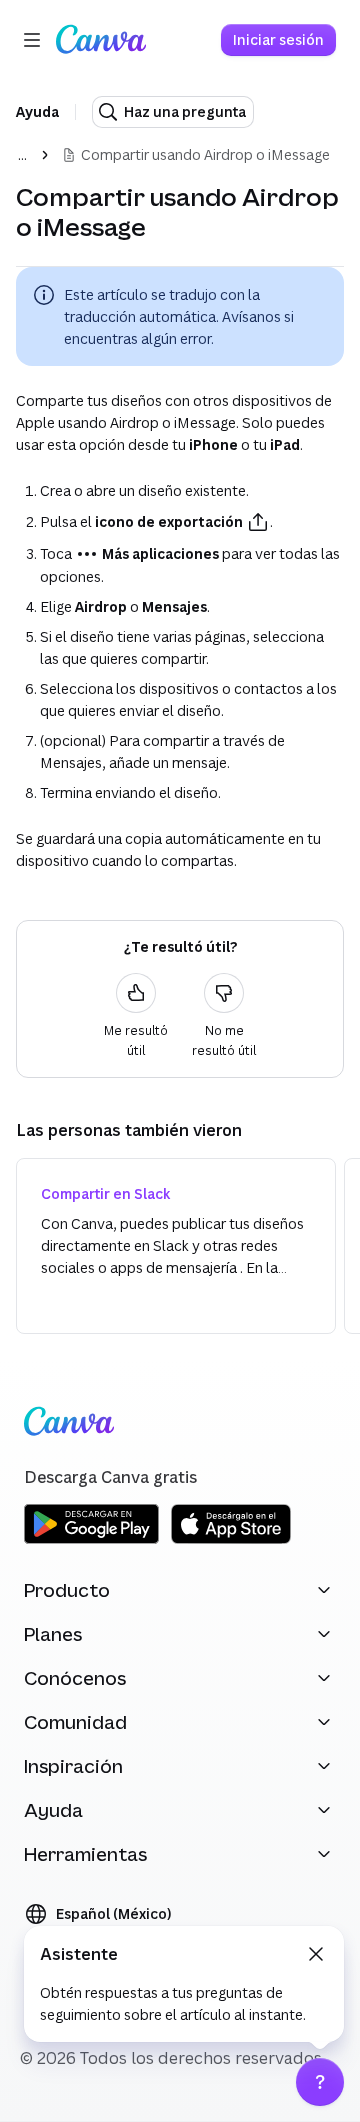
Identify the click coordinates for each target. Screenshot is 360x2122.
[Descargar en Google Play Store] (91, 1540)
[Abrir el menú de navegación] (32, 40)
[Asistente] (320, 2082)
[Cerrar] (316, 1954)
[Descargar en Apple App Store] (231, 1540)
